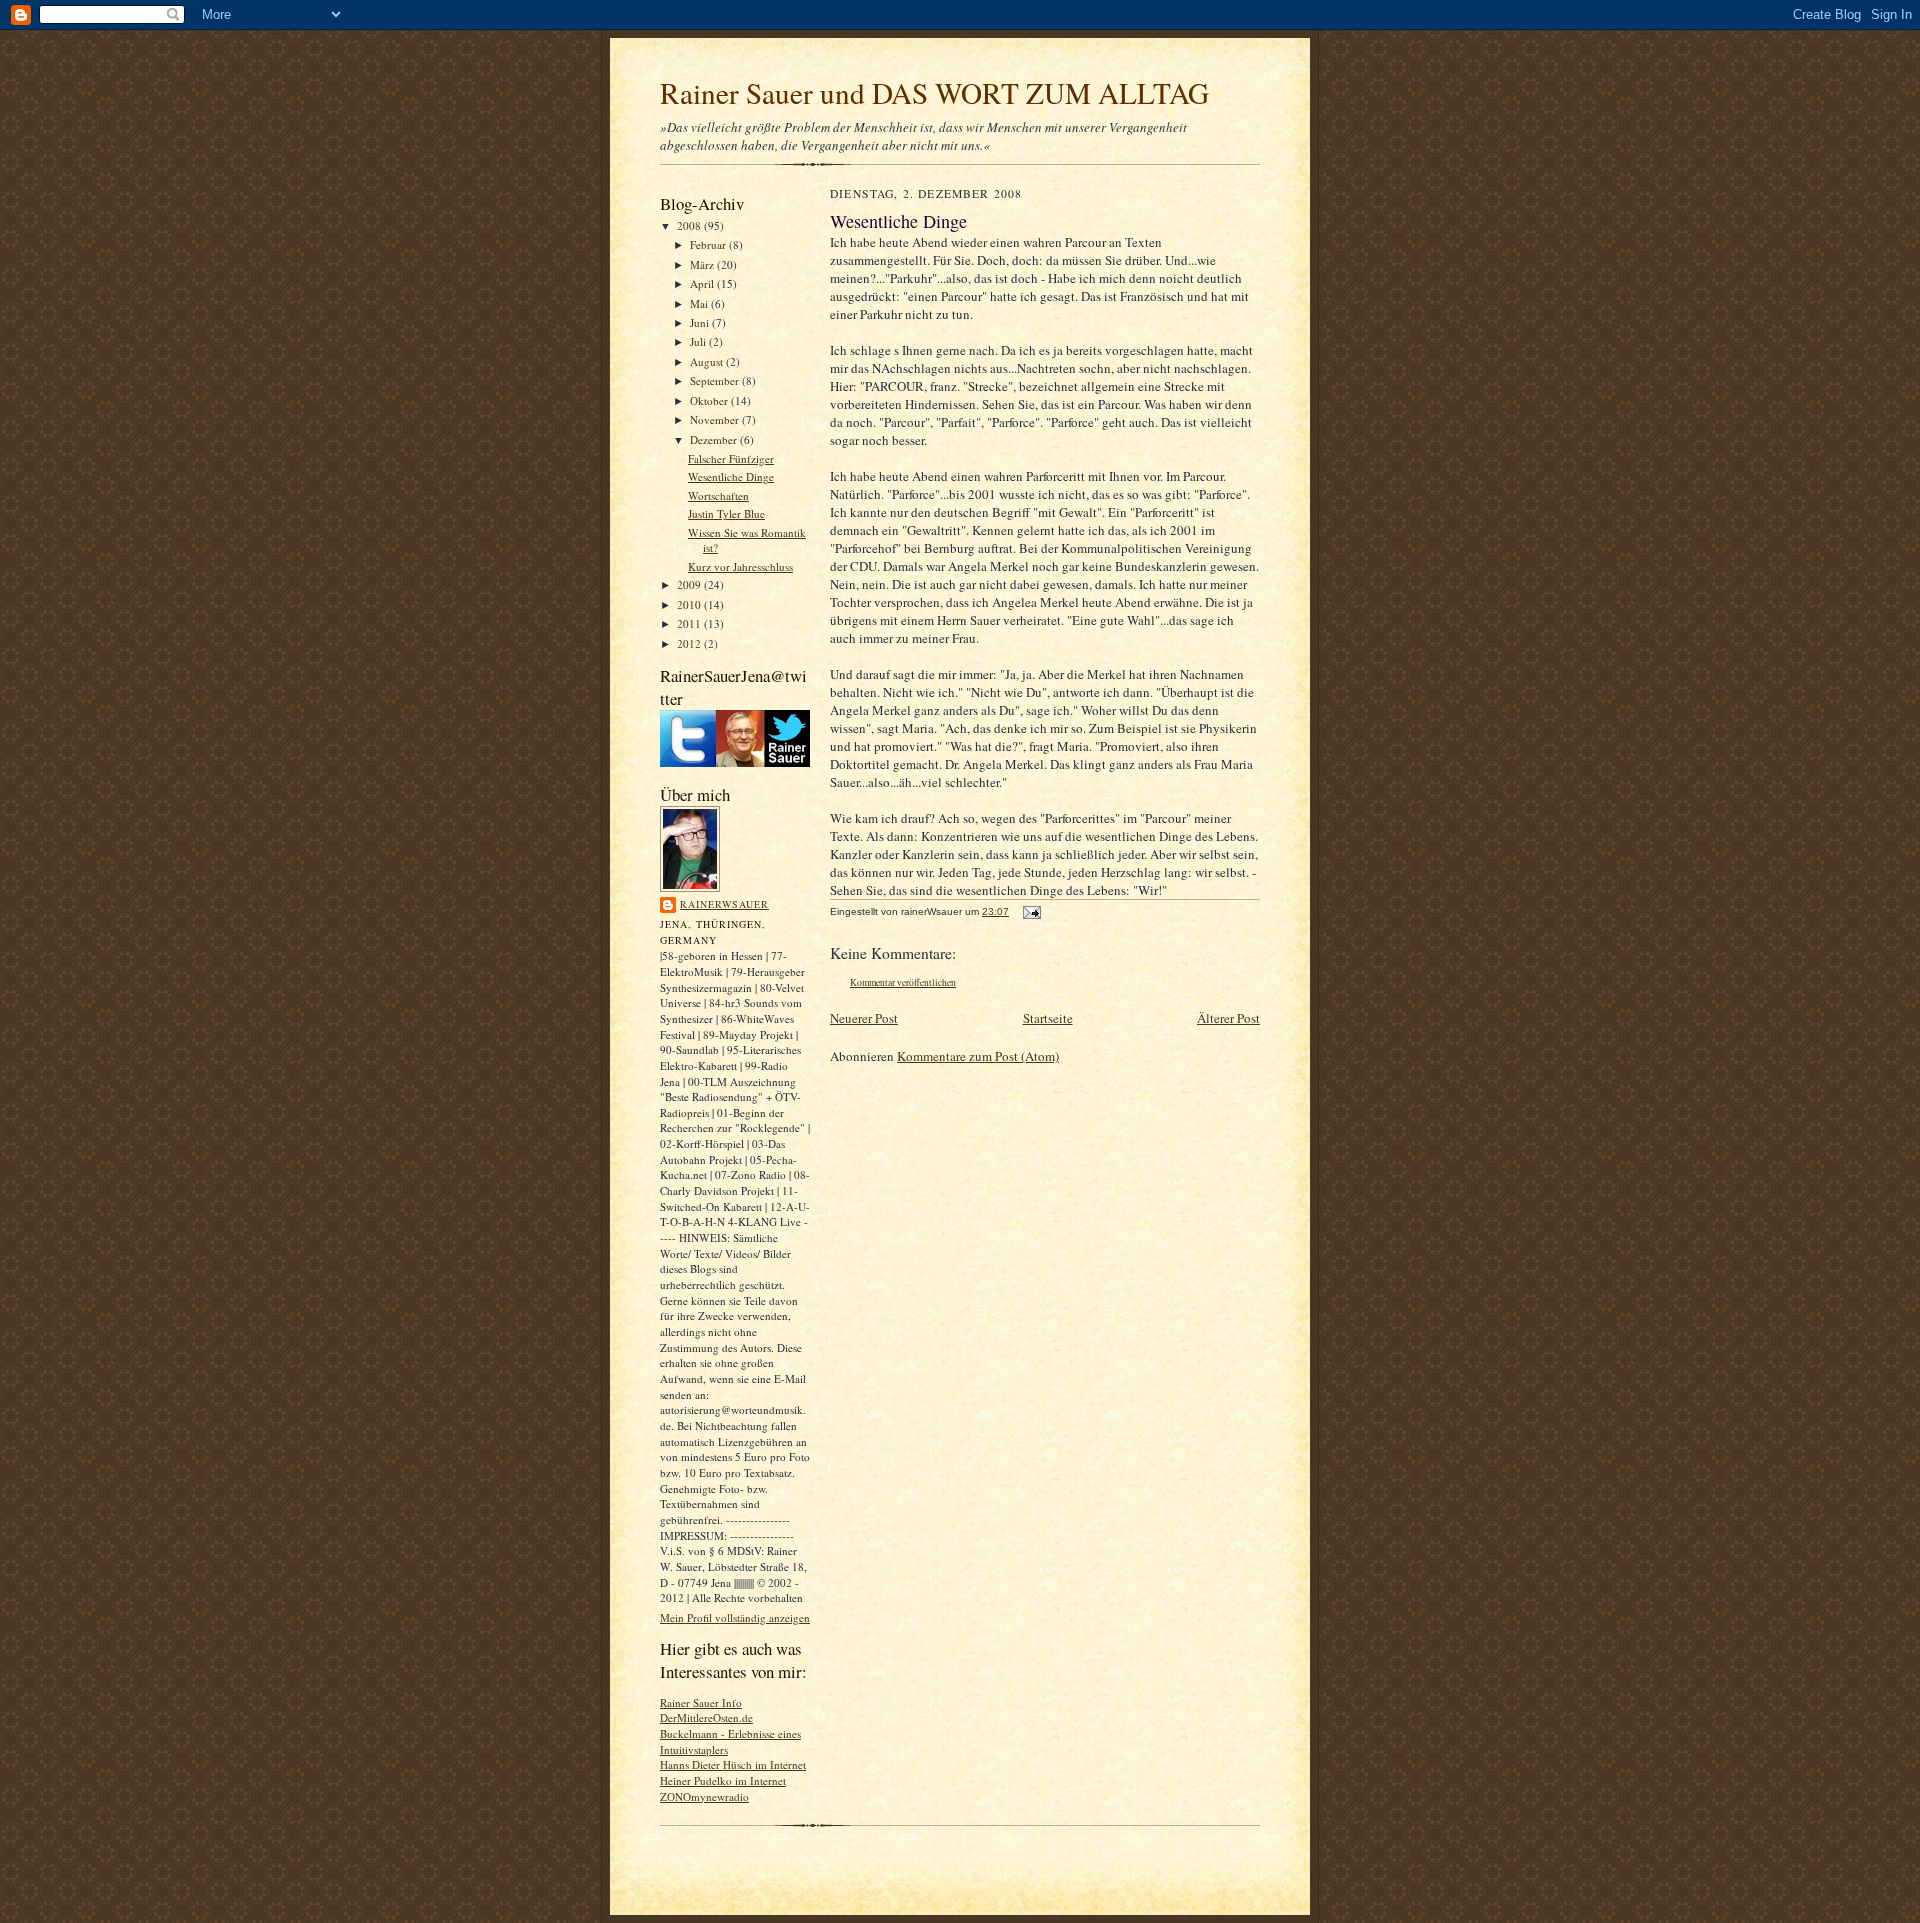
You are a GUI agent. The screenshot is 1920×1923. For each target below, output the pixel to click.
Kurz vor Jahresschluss (740, 566)
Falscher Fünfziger (731, 458)
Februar (709, 244)
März (703, 264)
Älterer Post (1228, 1018)
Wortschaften (718, 495)
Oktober (710, 400)
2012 (690, 643)
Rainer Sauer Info (701, 1702)
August (708, 361)
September (716, 380)
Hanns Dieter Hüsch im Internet (733, 1764)
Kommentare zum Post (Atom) (978, 1056)
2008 (690, 225)
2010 (690, 604)
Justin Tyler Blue (726, 513)
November (716, 419)
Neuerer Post (864, 1018)
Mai (700, 303)
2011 (690, 623)
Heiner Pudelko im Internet (723, 1780)
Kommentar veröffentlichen (903, 982)
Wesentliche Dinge (731, 476)
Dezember (715, 439)
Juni (701, 322)
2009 (690, 584)
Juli (699, 341)
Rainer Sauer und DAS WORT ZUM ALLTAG (934, 92)
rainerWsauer (724, 904)
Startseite (1048, 1018)
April (703, 283)
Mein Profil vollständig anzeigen (735, 1617)
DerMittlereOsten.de (706, 1717)
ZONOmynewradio (704, 1796)
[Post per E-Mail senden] (1031, 911)
